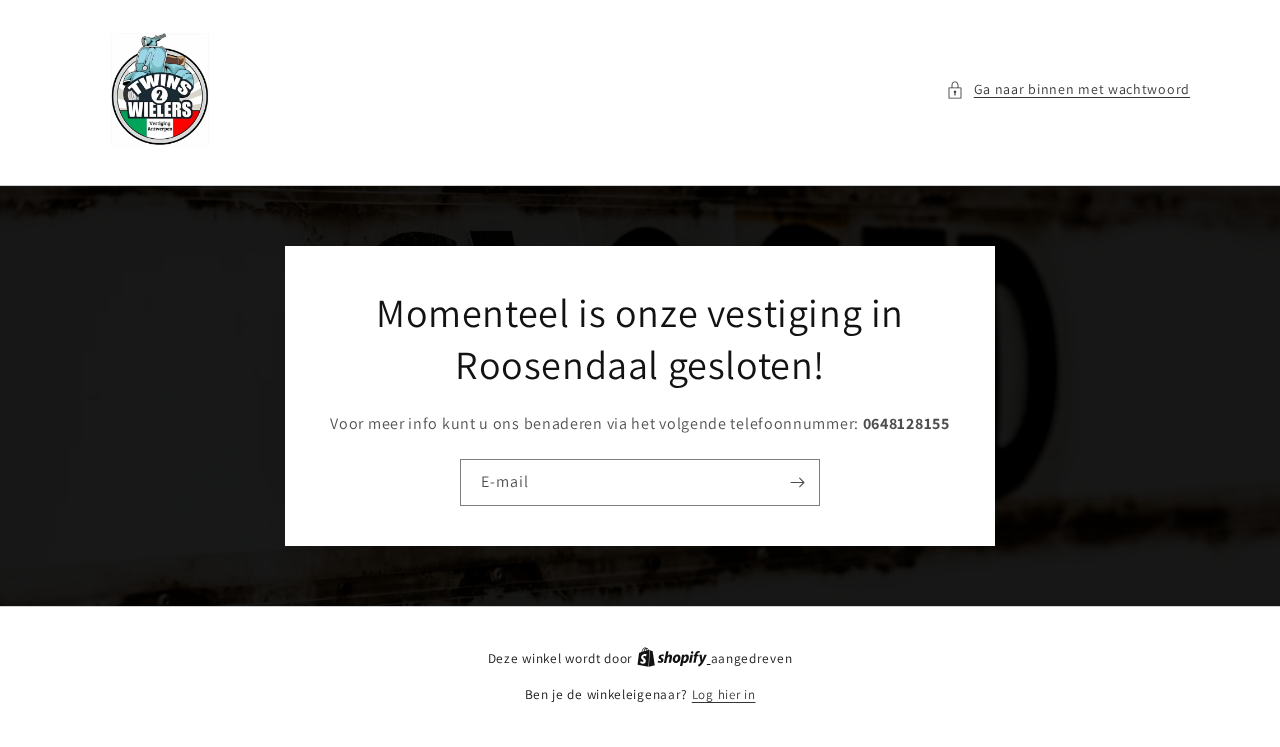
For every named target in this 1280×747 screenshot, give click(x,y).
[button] (1068, 89)
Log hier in (724, 694)
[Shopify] (674, 658)
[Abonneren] (797, 482)
